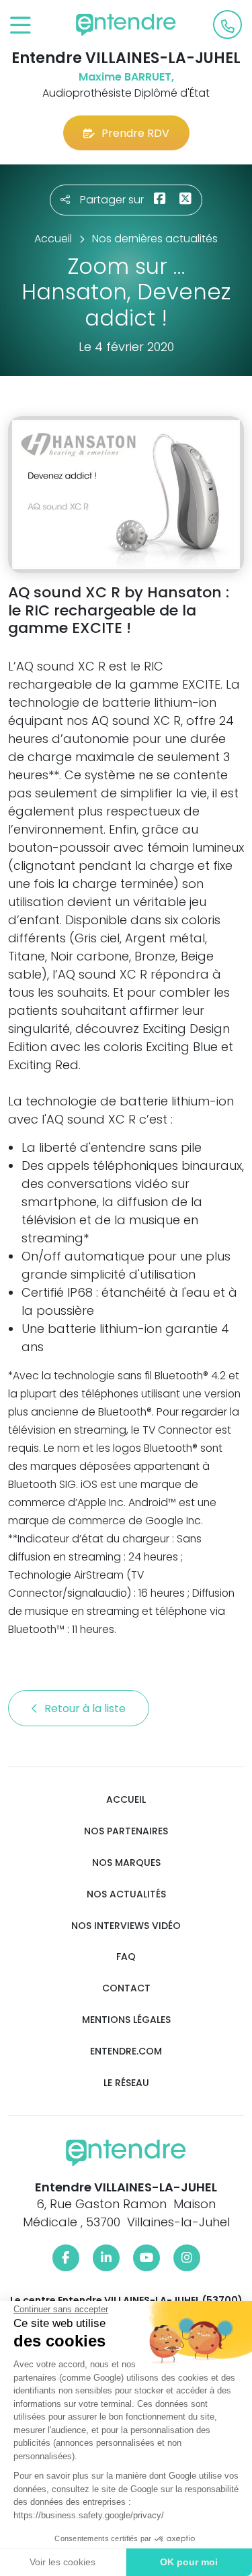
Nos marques (126, 1863)
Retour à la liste (86, 1708)
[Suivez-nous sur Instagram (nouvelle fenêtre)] (187, 2258)
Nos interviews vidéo (126, 1926)
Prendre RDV (135, 133)
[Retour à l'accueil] (126, 25)
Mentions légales (126, 2020)
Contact (126, 1988)
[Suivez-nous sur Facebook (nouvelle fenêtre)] (66, 2258)
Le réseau (126, 2083)
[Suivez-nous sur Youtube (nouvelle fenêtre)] (146, 2258)
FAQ (126, 1957)
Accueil (126, 1800)
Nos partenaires (126, 1831)
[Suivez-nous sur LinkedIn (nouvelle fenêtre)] (106, 2258)
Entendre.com (126, 2051)
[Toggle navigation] (20, 26)
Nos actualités (126, 1894)
